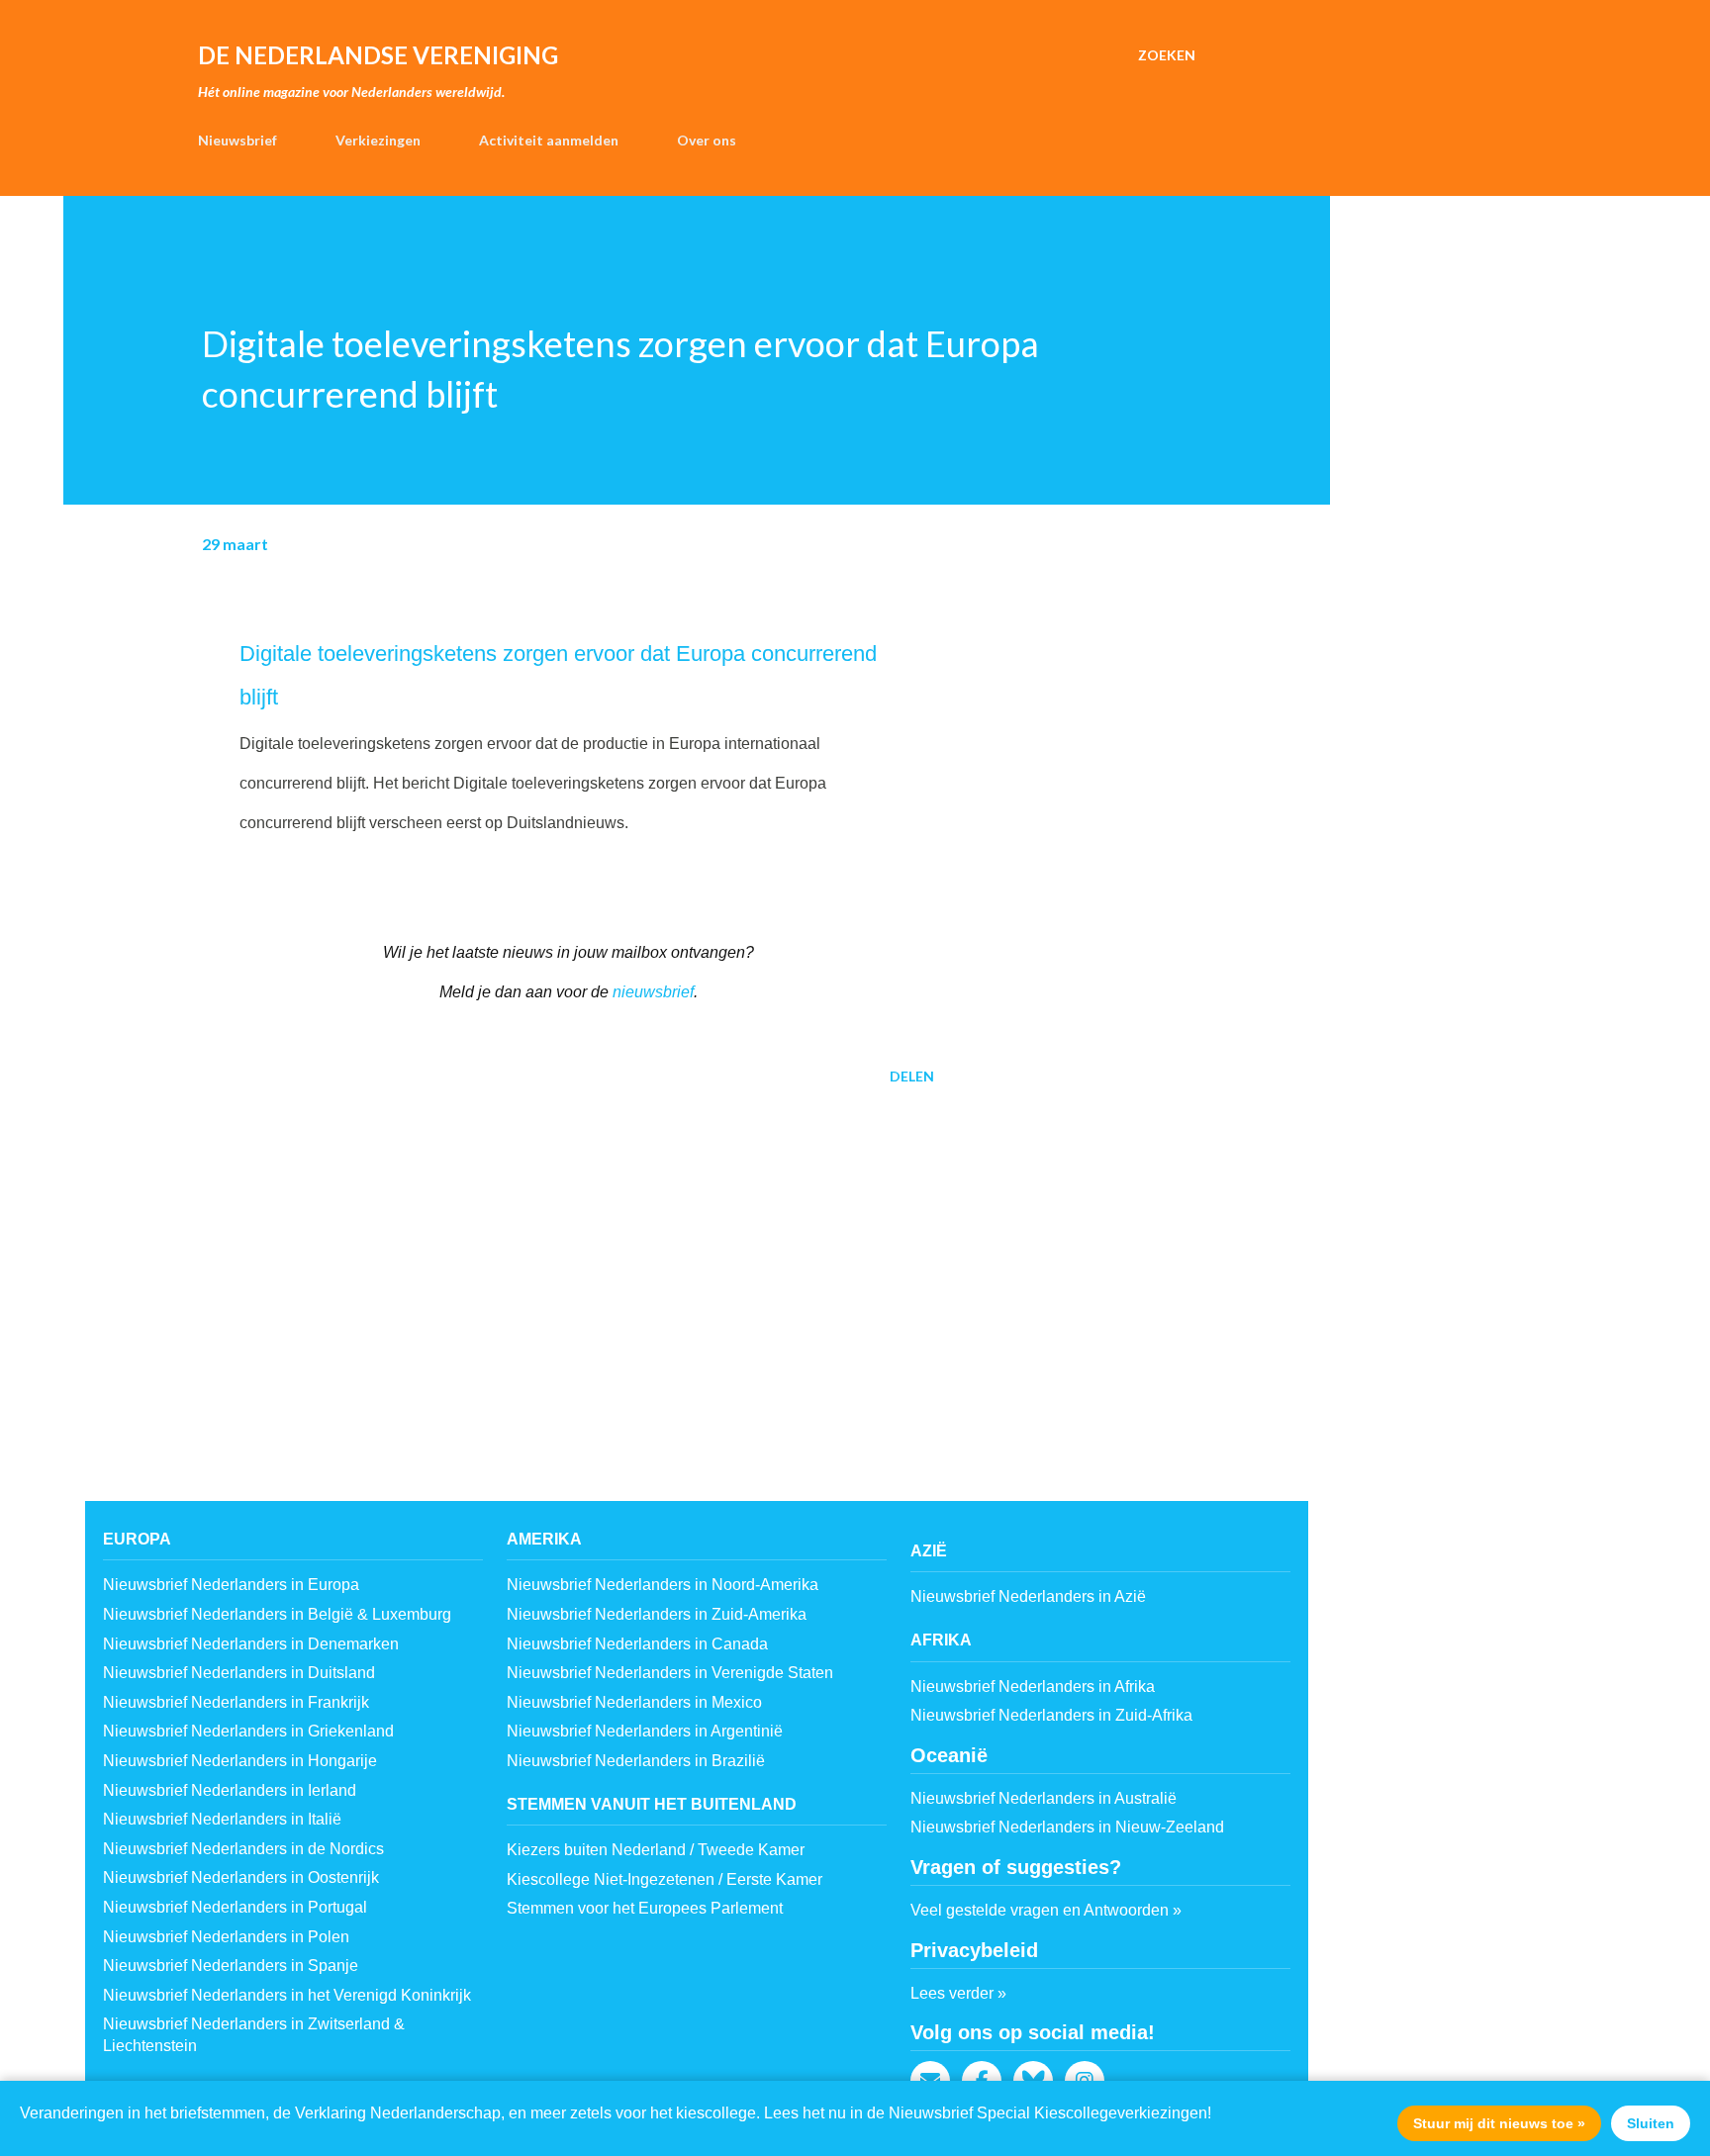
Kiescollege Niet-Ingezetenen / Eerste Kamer (665, 1879)
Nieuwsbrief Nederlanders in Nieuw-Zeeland (1067, 1827)
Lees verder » (958, 1993)
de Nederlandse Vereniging (378, 55)
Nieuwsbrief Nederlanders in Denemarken (251, 1644)
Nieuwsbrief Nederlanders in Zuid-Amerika (657, 1614)
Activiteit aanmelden (549, 140)
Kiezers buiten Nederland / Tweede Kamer (656, 1850)
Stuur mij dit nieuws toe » (1499, 2123)
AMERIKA (544, 1539)
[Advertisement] (536, 1255)
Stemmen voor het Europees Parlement (645, 1908)
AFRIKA (941, 1640)
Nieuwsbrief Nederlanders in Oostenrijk (241, 1877)
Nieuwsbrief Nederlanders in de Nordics (243, 1849)
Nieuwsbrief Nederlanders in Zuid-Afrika (1051, 1715)
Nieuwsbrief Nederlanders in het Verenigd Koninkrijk (287, 1995)
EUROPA (137, 1539)
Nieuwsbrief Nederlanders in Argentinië (645, 1731)
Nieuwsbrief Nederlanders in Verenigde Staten (670, 1673)
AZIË (929, 1551)
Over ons (707, 140)
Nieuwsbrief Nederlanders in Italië (222, 1819)
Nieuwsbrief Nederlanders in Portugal (235, 1907)
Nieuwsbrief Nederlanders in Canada (637, 1644)
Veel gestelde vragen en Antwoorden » (1046, 1910)
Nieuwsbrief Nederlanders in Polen (226, 1937)
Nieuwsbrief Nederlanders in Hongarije (240, 1761)
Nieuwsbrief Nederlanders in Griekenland (248, 1731)
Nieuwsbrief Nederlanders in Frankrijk (236, 1702)
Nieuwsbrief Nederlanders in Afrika (1033, 1687)
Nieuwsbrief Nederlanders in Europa (231, 1585)
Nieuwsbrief (237, 140)
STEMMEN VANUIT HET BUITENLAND (652, 1804)
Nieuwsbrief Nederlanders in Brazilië (636, 1761)
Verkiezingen (378, 140)
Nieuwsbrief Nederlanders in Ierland (230, 1790)
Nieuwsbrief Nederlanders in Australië (1044, 1798)
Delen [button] (912, 1076)
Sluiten (1651, 2123)
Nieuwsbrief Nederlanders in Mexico (634, 1702)
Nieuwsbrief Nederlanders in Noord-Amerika (663, 1585)
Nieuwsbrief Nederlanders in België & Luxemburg (277, 1614)
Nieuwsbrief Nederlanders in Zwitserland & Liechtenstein (254, 2035)
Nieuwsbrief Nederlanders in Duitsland (239, 1673)
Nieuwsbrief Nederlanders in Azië (1028, 1596)
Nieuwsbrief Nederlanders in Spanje (231, 1966)
